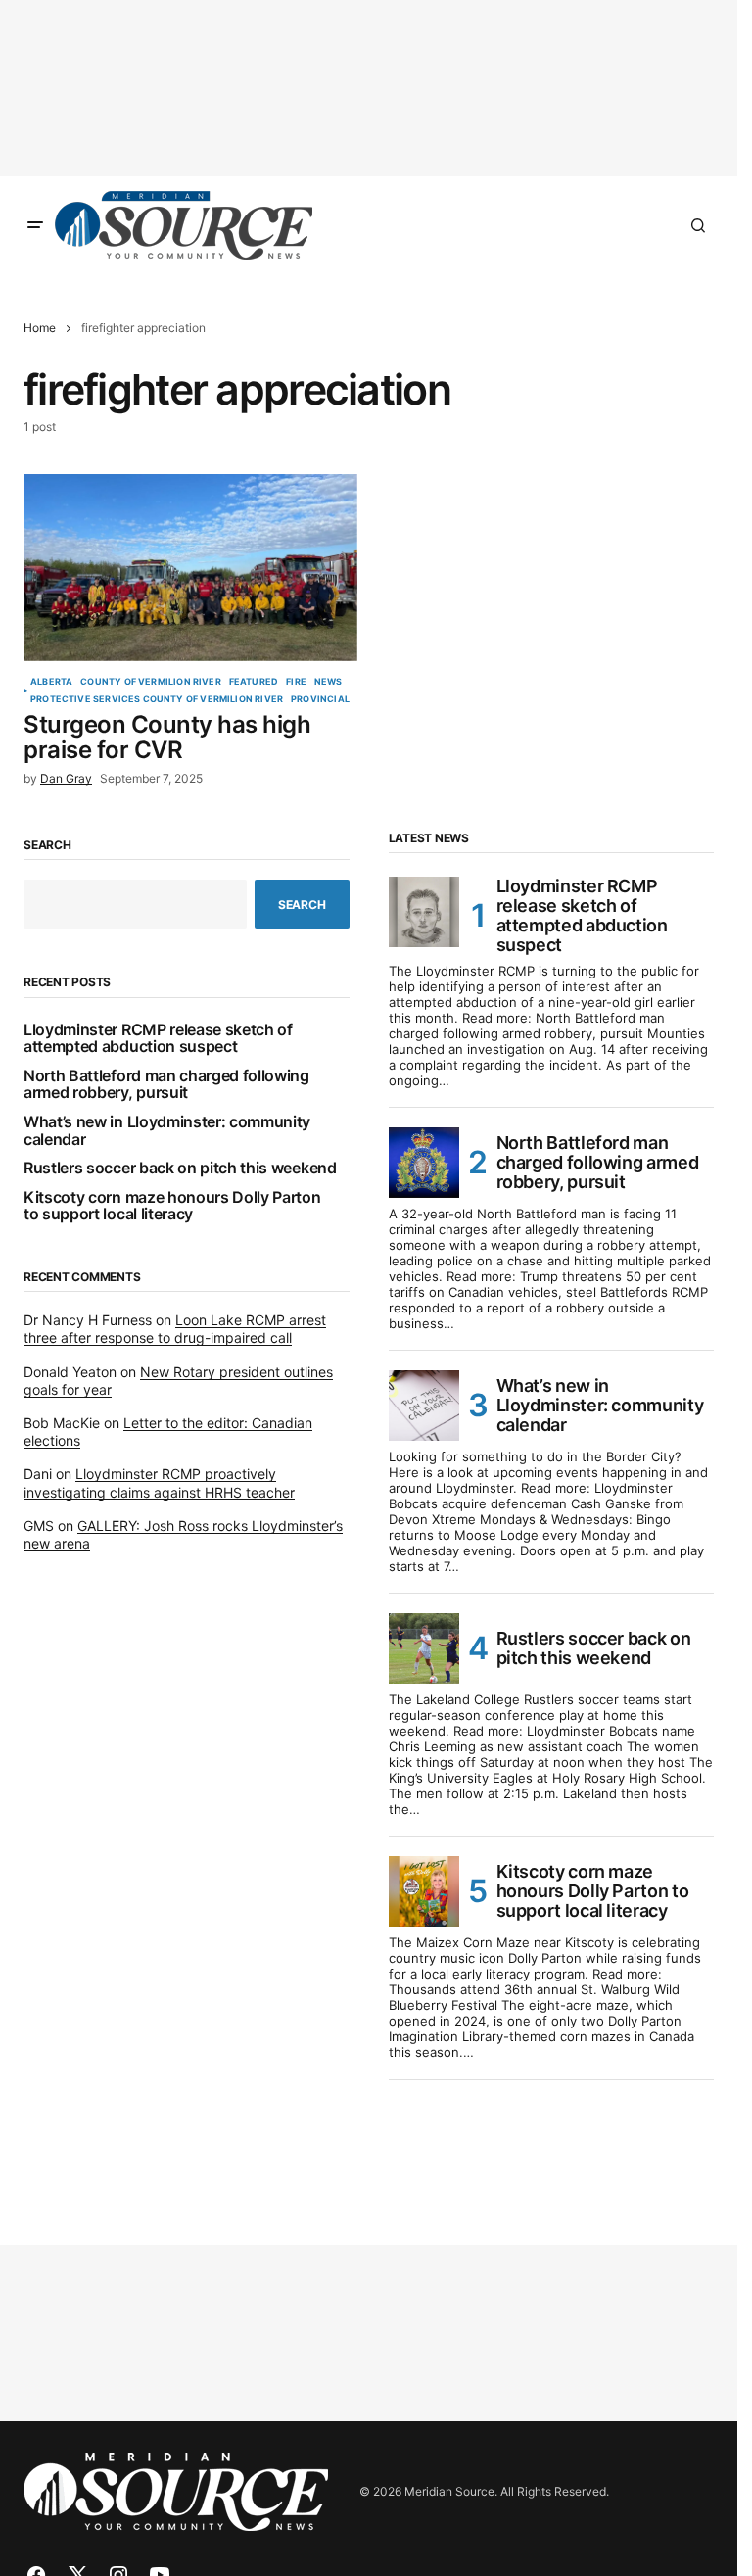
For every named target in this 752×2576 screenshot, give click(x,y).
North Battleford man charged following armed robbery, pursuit (166, 1085)
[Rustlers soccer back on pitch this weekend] (424, 1648)
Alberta (51, 682)
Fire (296, 682)
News (329, 682)
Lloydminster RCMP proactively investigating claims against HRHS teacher (159, 1482)
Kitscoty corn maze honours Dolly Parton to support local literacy (172, 1206)
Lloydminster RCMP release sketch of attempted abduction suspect (158, 1039)
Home (40, 328)
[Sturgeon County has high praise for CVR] (190, 568)
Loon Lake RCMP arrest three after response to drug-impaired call (175, 1329)
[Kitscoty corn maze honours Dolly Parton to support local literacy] (424, 1891)
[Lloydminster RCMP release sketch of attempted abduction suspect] (424, 912)
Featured (254, 682)
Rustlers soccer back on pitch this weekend (180, 1169)
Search (47, 845)
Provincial (320, 699)
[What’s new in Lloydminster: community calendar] (424, 1406)
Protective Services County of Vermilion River (157, 699)
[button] (35, 225)
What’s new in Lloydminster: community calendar (167, 1131)
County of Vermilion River (151, 682)
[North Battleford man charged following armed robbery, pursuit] (424, 1163)
